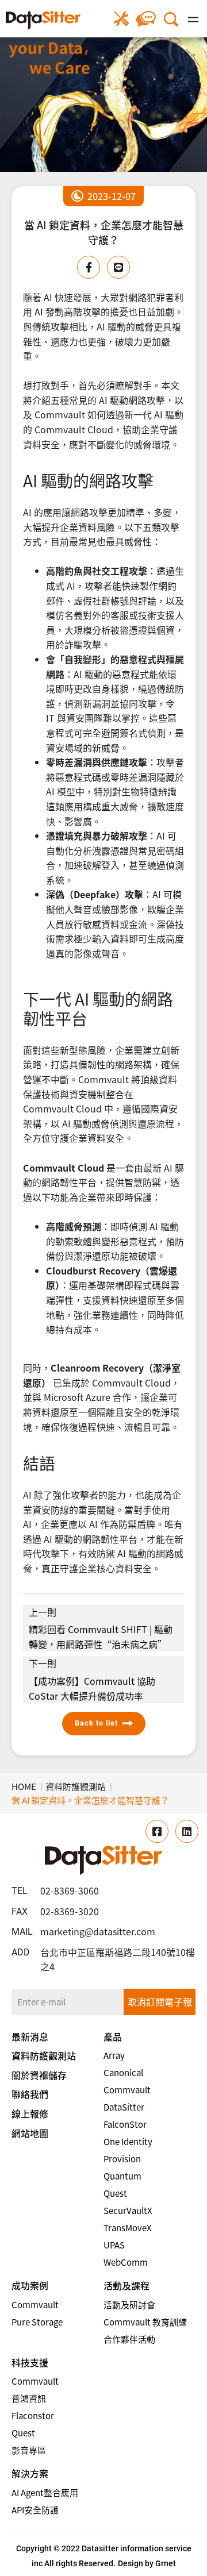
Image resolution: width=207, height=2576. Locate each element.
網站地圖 (30, 2133)
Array (114, 2055)
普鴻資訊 (29, 2398)
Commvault (127, 2090)
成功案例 (30, 2285)
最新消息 (30, 2036)
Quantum (122, 2176)
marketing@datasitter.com (98, 1931)
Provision (122, 2159)
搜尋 (171, 19)
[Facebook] (89, 267)
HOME (24, 1786)
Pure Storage (37, 2322)
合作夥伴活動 (129, 2339)
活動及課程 (126, 2285)
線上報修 (122, 19)
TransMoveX (128, 2228)
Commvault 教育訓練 (145, 2322)
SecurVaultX (128, 2211)
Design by (136, 2563)
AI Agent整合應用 (45, 2493)
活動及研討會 (129, 2305)
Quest (115, 2193)
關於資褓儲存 (39, 2075)
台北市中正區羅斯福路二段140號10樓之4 (118, 1959)
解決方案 (30, 2473)
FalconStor (125, 2124)
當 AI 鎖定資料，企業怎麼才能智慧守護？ (90, 1800)
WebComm (126, 2262)
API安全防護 (35, 2510)
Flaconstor (33, 2416)
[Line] (118, 267)
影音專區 (29, 2450)
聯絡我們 (146, 19)
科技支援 (30, 2362)
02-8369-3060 (70, 1890)
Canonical (123, 2073)
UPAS (114, 2245)
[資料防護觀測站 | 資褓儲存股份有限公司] (43, 20)
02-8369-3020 (70, 1911)
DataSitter (124, 2107)
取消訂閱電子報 (160, 2001)
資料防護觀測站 (76, 1786)
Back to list (96, 1723)
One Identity (128, 2142)
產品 (113, 2036)
